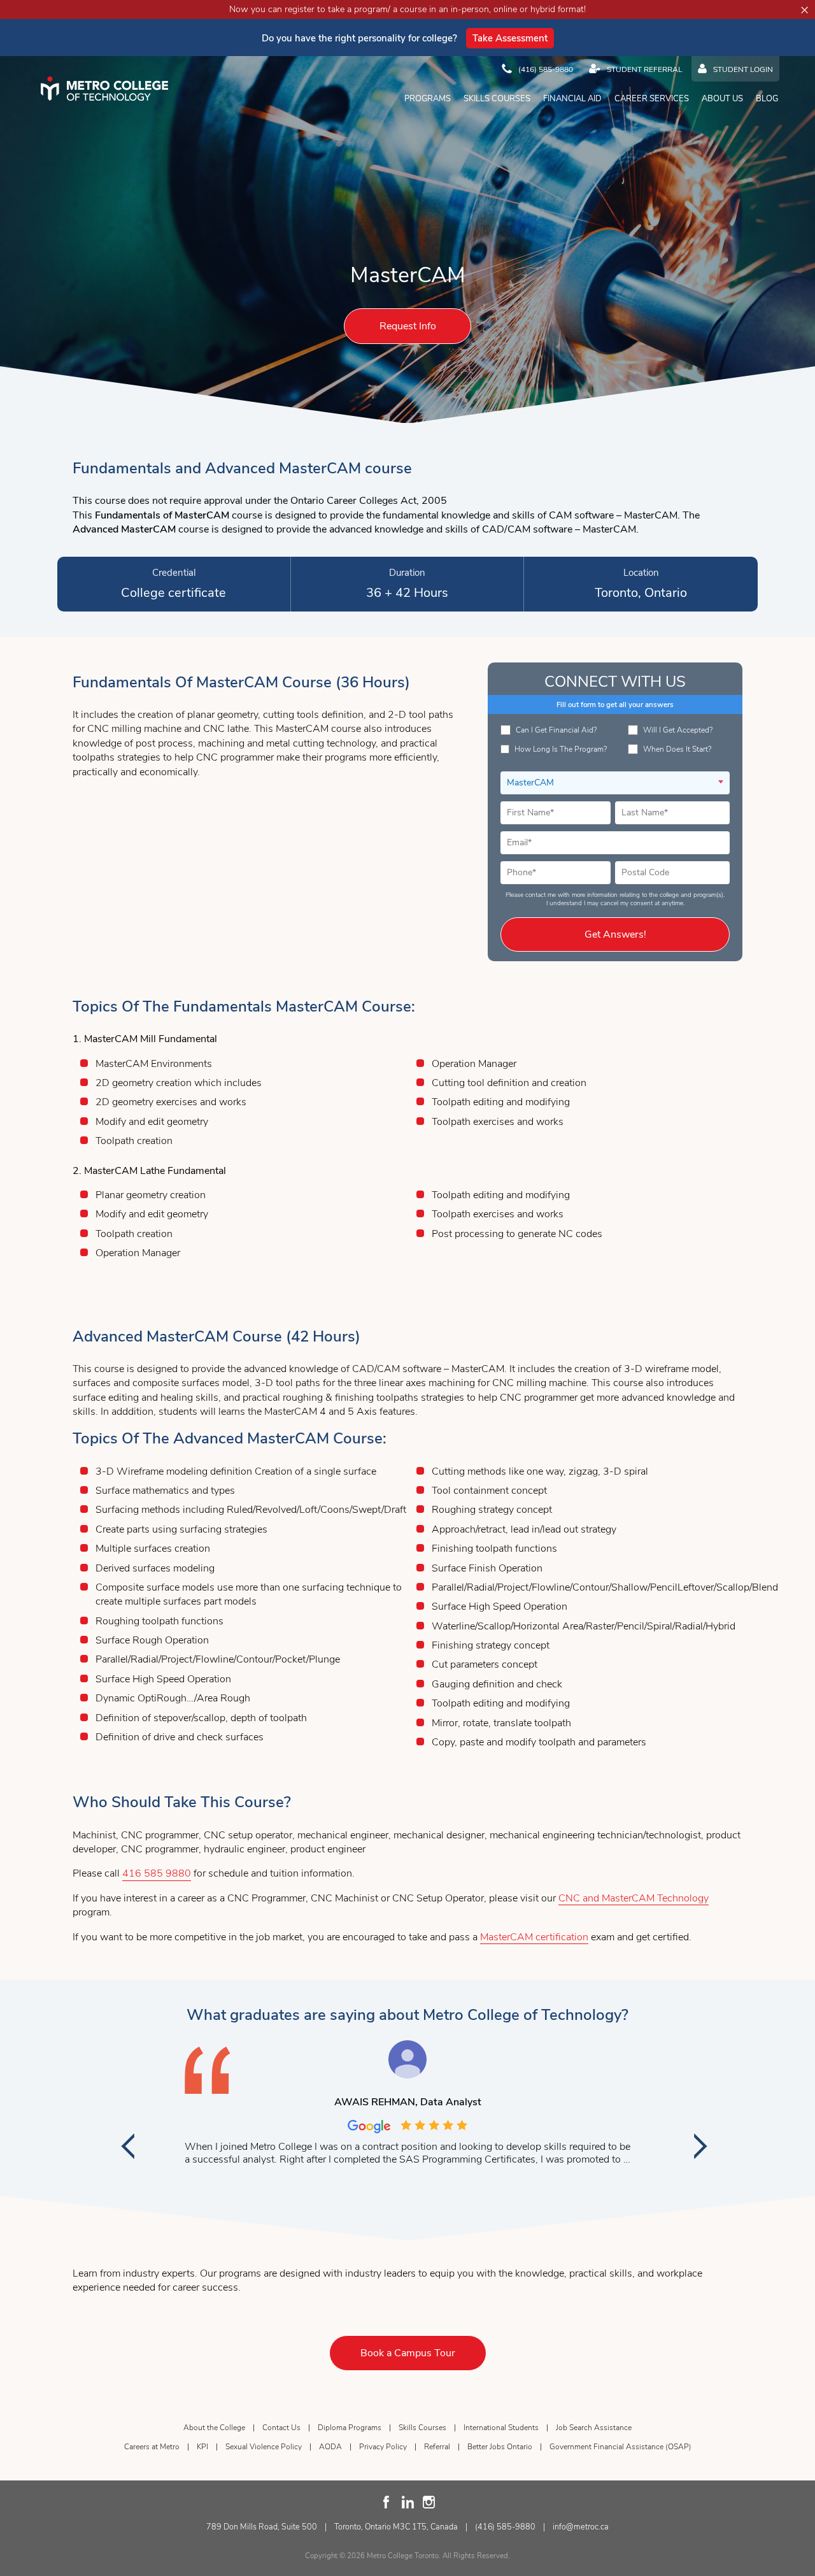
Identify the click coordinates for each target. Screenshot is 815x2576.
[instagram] (429, 2502)
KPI (202, 2447)
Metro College (104, 89)
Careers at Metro (152, 2447)
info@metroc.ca (581, 2527)
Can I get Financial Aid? (556, 730)
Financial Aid (572, 99)
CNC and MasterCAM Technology (634, 1898)
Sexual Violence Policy (264, 2447)
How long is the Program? (561, 749)
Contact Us (281, 2428)
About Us (722, 99)
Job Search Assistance (594, 2428)
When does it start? (677, 749)
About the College (214, 2428)
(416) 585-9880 (505, 2527)
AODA (330, 2447)
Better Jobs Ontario (500, 2447)
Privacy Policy (383, 2447)
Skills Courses (497, 99)
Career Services (652, 99)
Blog (767, 99)
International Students (501, 2428)
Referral (437, 2447)
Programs (428, 99)
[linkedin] (408, 2502)
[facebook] (387, 2502)
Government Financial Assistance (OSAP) (620, 2447)
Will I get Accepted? (678, 730)
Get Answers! (615, 934)
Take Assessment (510, 38)
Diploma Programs (350, 2428)
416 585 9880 (157, 1873)
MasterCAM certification (534, 1937)
